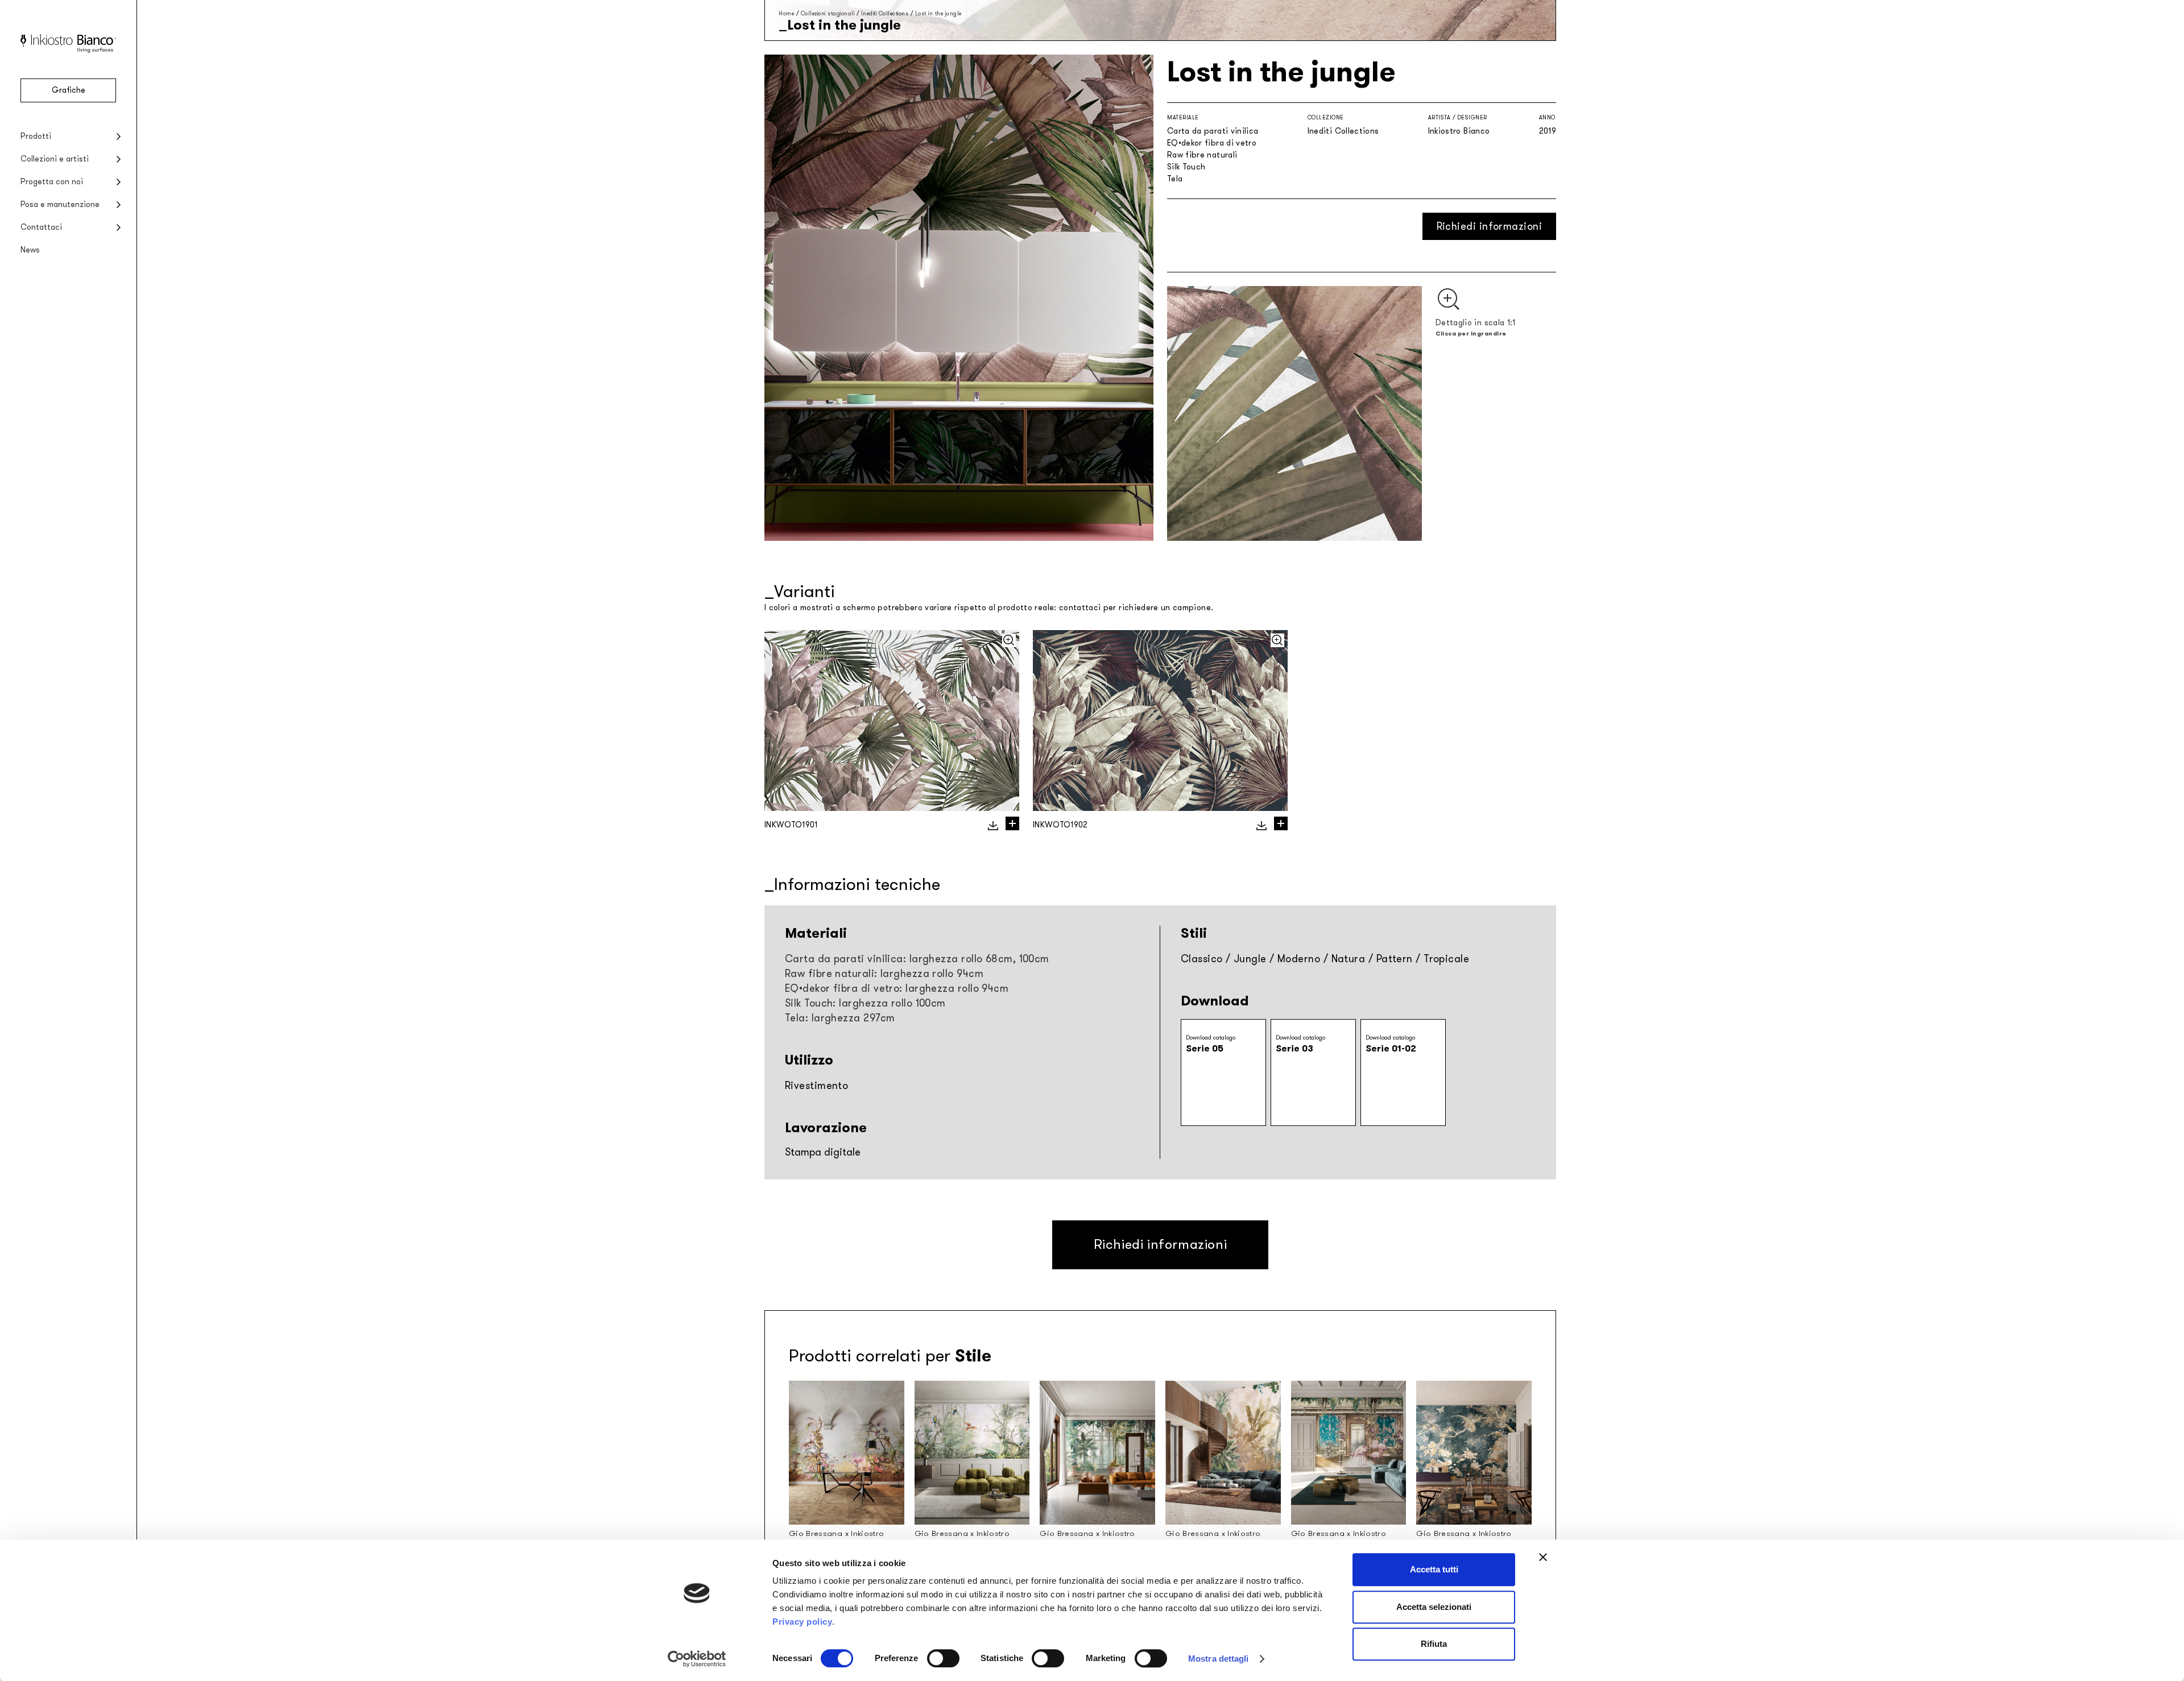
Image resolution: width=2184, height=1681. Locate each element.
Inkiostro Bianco (1459, 131)
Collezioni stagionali (828, 13)
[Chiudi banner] (1543, 1557)
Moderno (1299, 959)
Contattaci (41, 227)
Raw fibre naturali (1202, 155)
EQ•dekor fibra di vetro (1212, 143)
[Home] (68, 50)
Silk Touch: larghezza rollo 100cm (865, 1003)
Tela (1175, 179)
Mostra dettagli (1219, 1659)
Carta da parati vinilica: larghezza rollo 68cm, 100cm (917, 959)
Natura (1349, 959)
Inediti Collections (885, 13)
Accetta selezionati (1434, 1607)
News (30, 250)
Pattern (1395, 959)
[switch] (943, 1658)
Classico (1202, 959)
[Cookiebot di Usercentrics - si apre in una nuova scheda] (697, 1659)
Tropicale (1446, 959)
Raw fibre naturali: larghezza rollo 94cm (884, 974)
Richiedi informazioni (1489, 226)
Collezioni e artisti (55, 159)
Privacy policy (802, 1622)
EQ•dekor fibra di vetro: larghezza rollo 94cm (897, 988)
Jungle (1250, 959)
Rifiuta (1434, 1644)
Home (786, 13)
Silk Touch (1186, 167)
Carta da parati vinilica (1213, 131)
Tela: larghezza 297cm (840, 1018)
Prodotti (36, 136)
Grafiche (69, 90)
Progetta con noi (52, 182)
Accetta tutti (1434, 1569)
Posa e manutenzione (60, 204)
